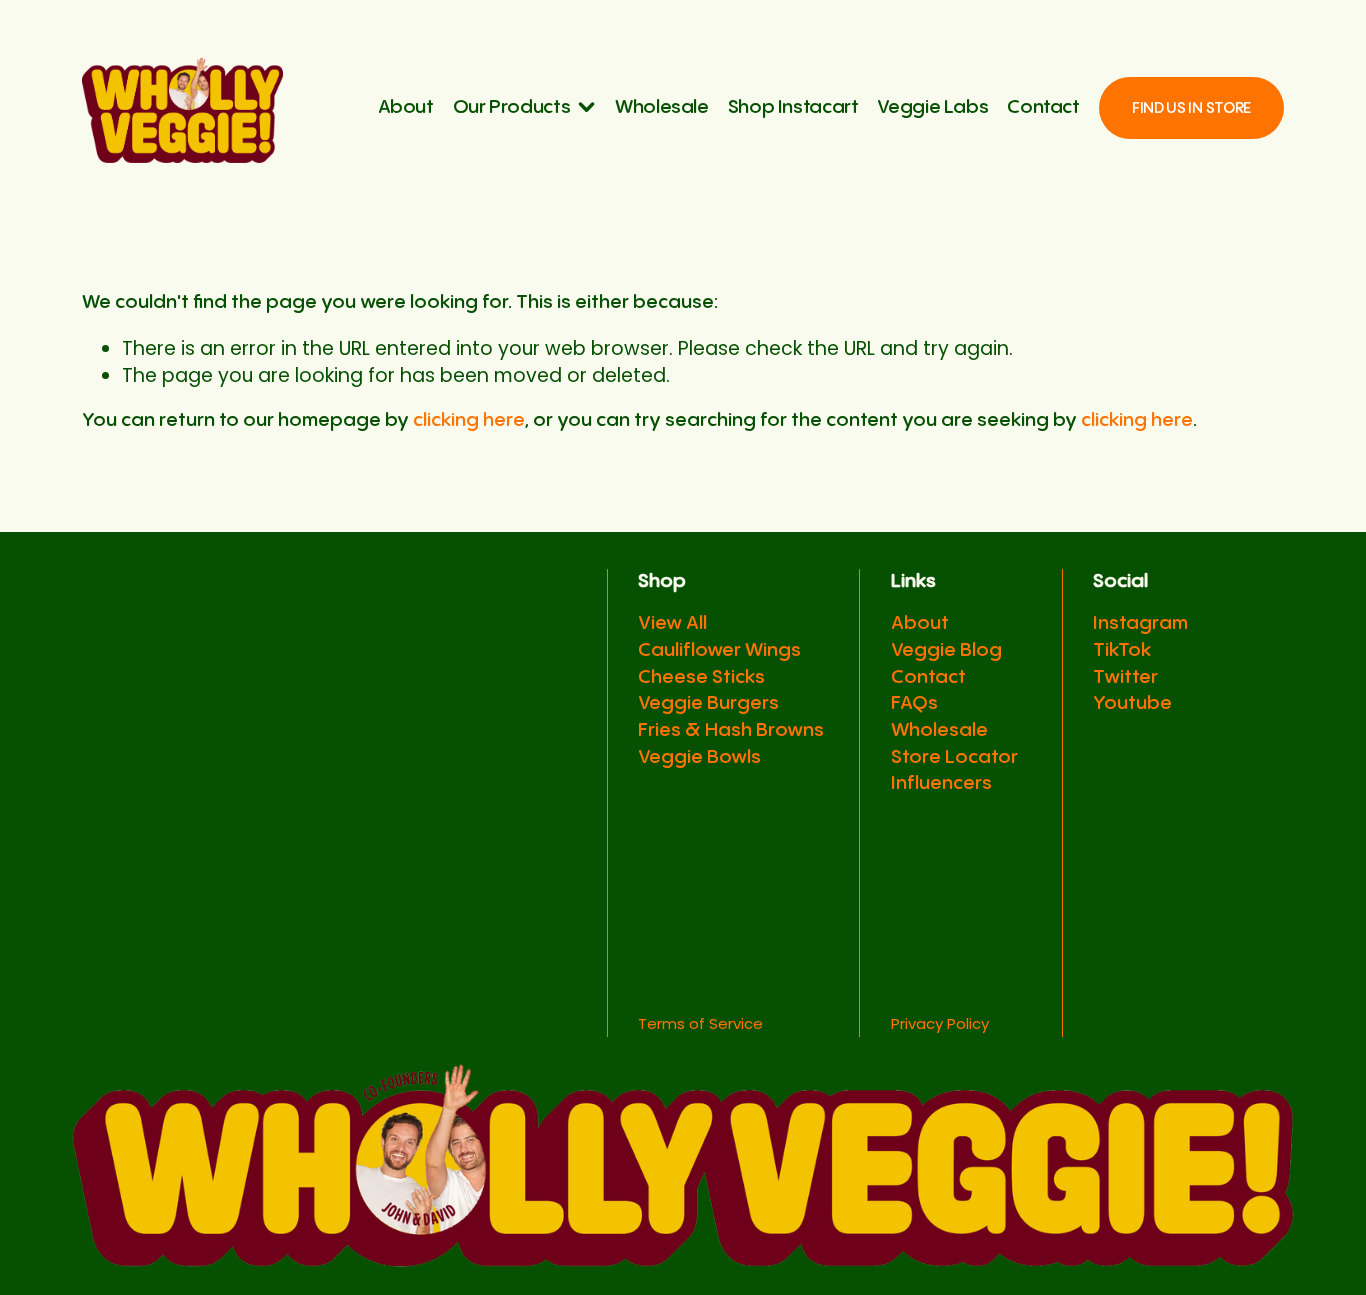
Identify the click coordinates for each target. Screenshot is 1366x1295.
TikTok (1122, 650)
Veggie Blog (946, 650)
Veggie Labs (932, 107)
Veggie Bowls (699, 757)
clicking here (468, 420)
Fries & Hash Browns (731, 730)
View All (672, 623)
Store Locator (954, 757)
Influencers (941, 783)
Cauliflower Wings (719, 650)
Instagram (1140, 623)
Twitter (1125, 677)
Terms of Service (700, 1023)
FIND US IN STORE (1191, 108)
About (406, 107)
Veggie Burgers (708, 703)
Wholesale (662, 107)
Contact (1043, 107)
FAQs (914, 703)
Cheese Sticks (701, 677)
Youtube (1132, 703)
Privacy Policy (940, 1023)
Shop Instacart (793, 107)
